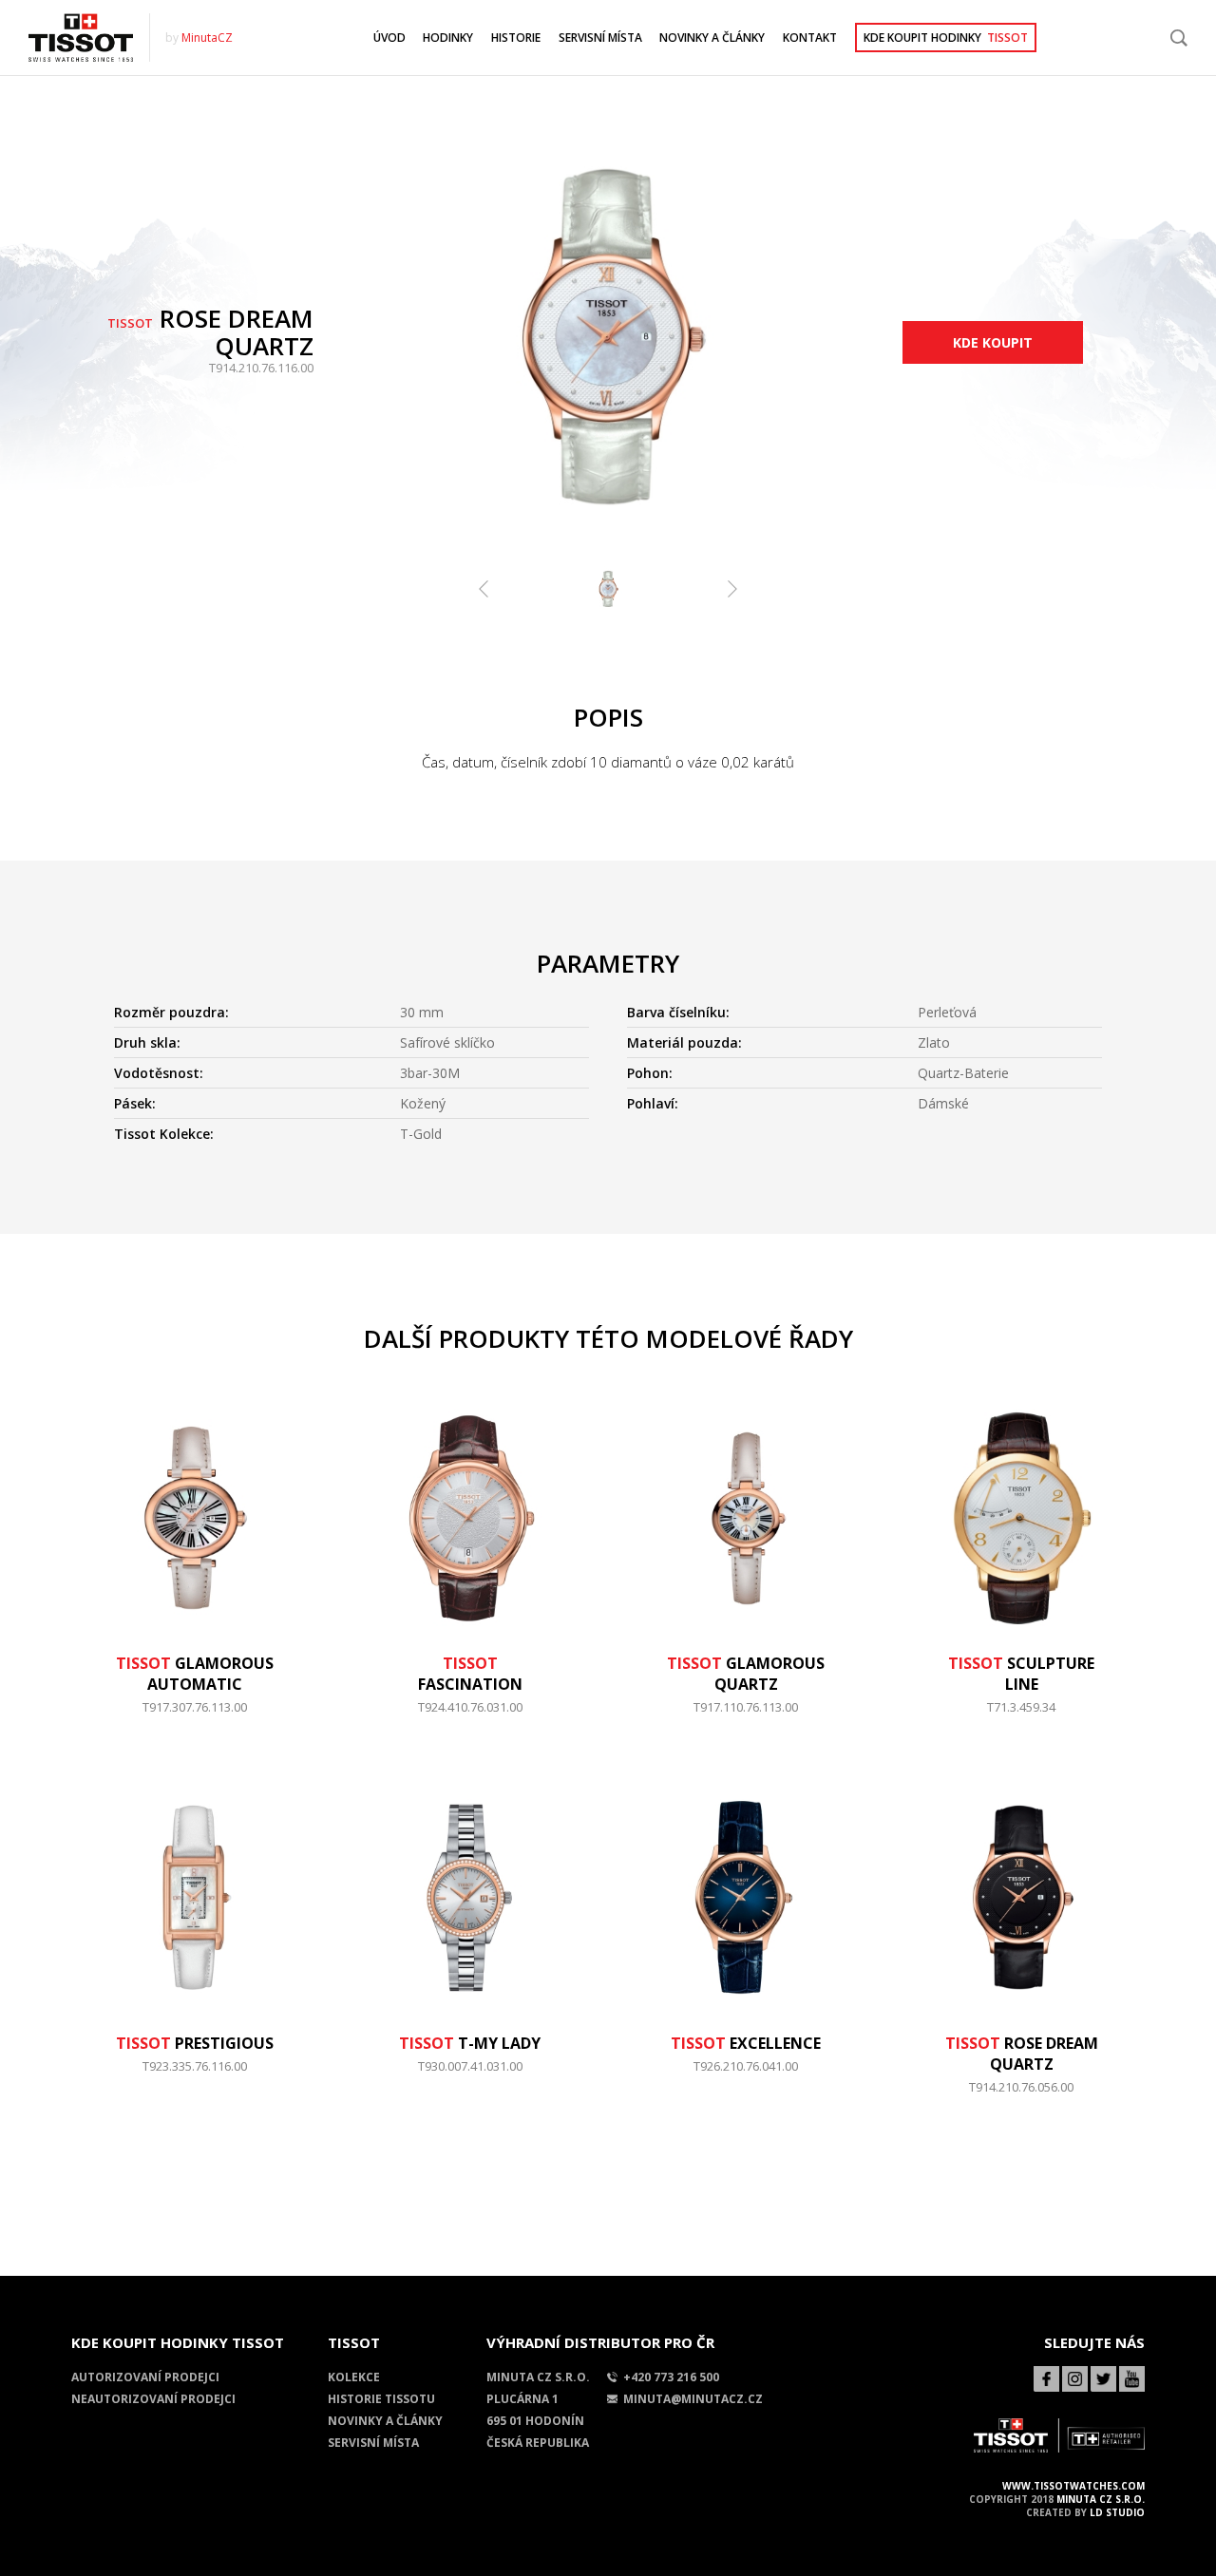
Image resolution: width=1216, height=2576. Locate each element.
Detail (194, 1716)
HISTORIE (516, 38)
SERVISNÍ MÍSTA (600, 38)
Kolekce (354, 2377)
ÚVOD (389, 38)
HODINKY (448, 38)
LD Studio (1117, 2512)
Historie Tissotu (381, 2399)
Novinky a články (385, 2421)
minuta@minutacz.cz (693, 2399)
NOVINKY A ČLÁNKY (712, 38)
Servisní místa (373, 2443)
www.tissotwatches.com (1073, 2486)
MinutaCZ (207, 38)
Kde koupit (993, 342)
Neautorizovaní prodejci (153, 2399)
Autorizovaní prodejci (145, 2377)
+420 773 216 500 (671, 2377)
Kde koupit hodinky (946, 38)
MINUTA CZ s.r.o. (1101, 2499)
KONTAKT (810, 38)
